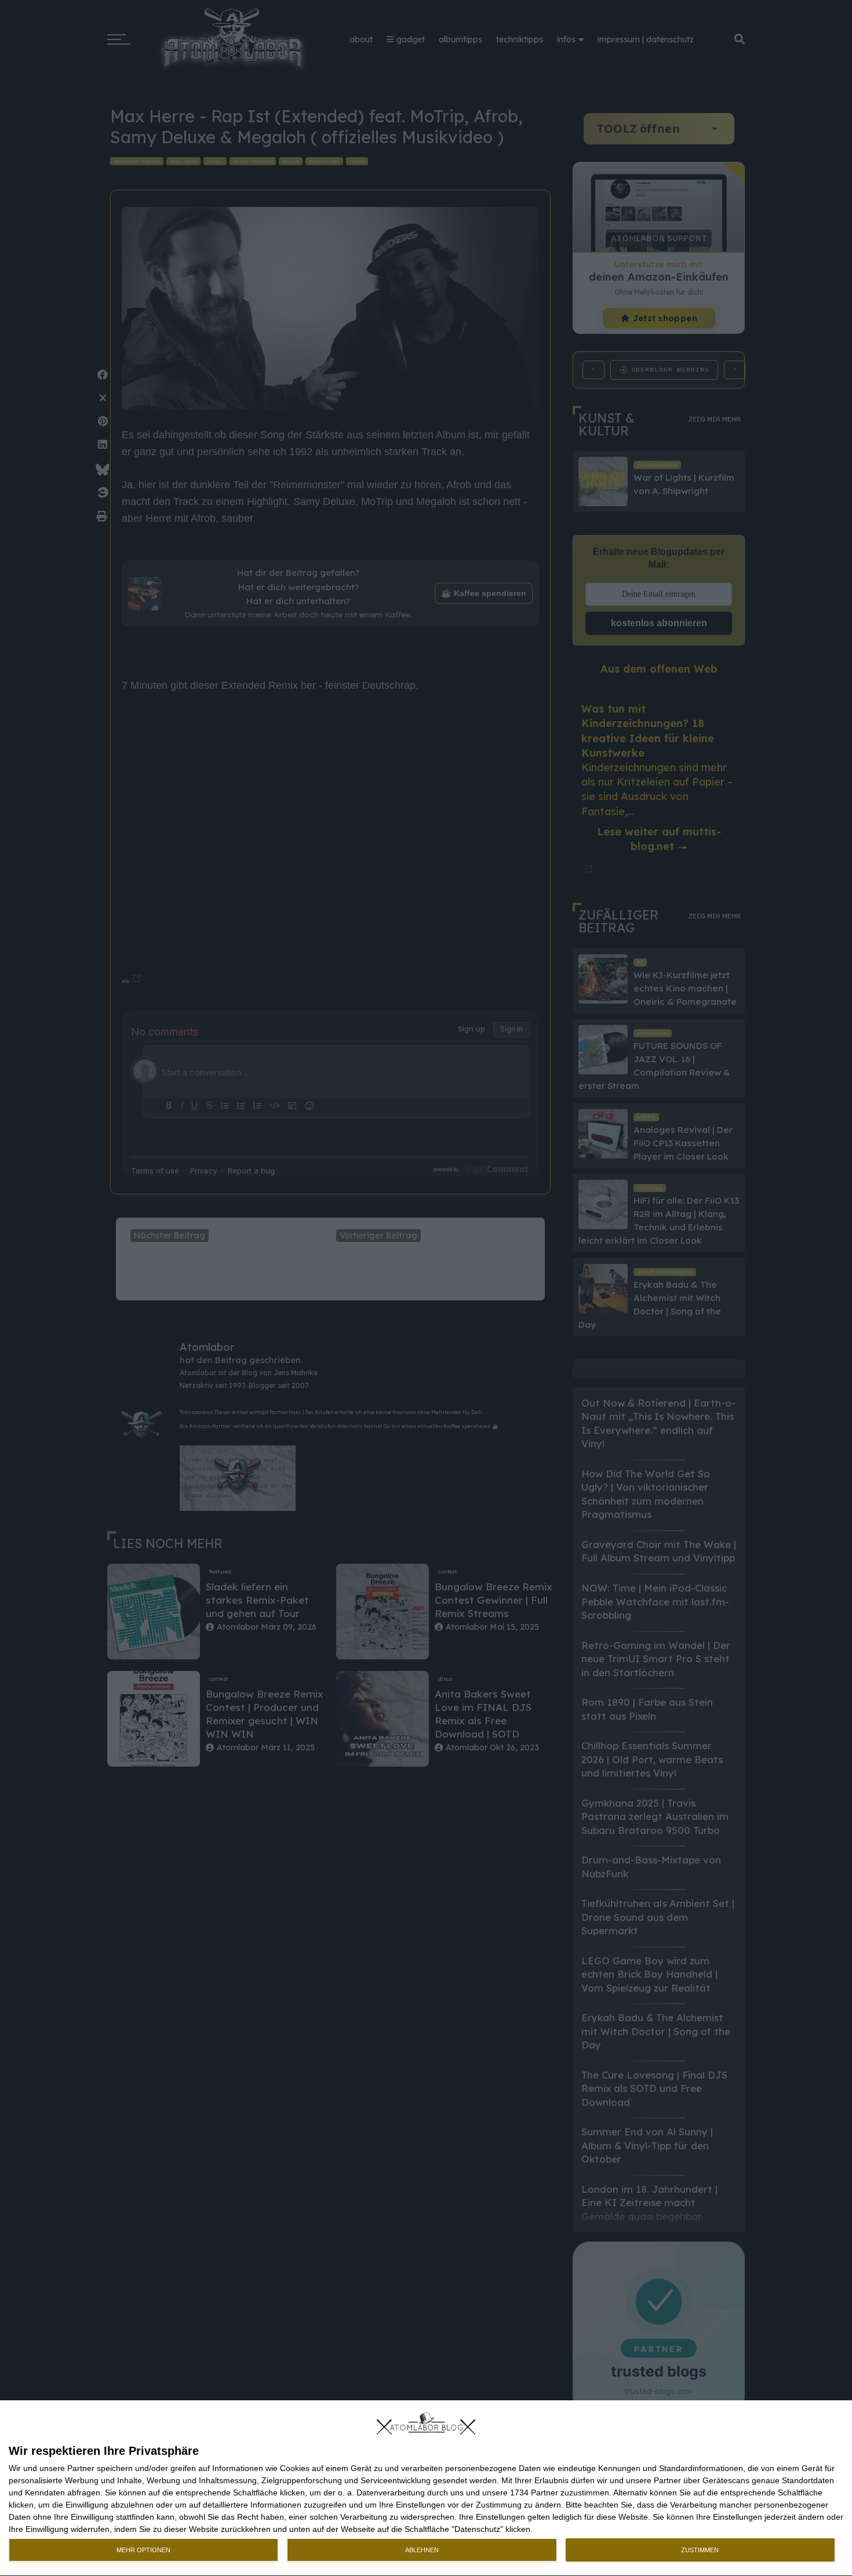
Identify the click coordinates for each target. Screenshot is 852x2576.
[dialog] (426, 2488)
